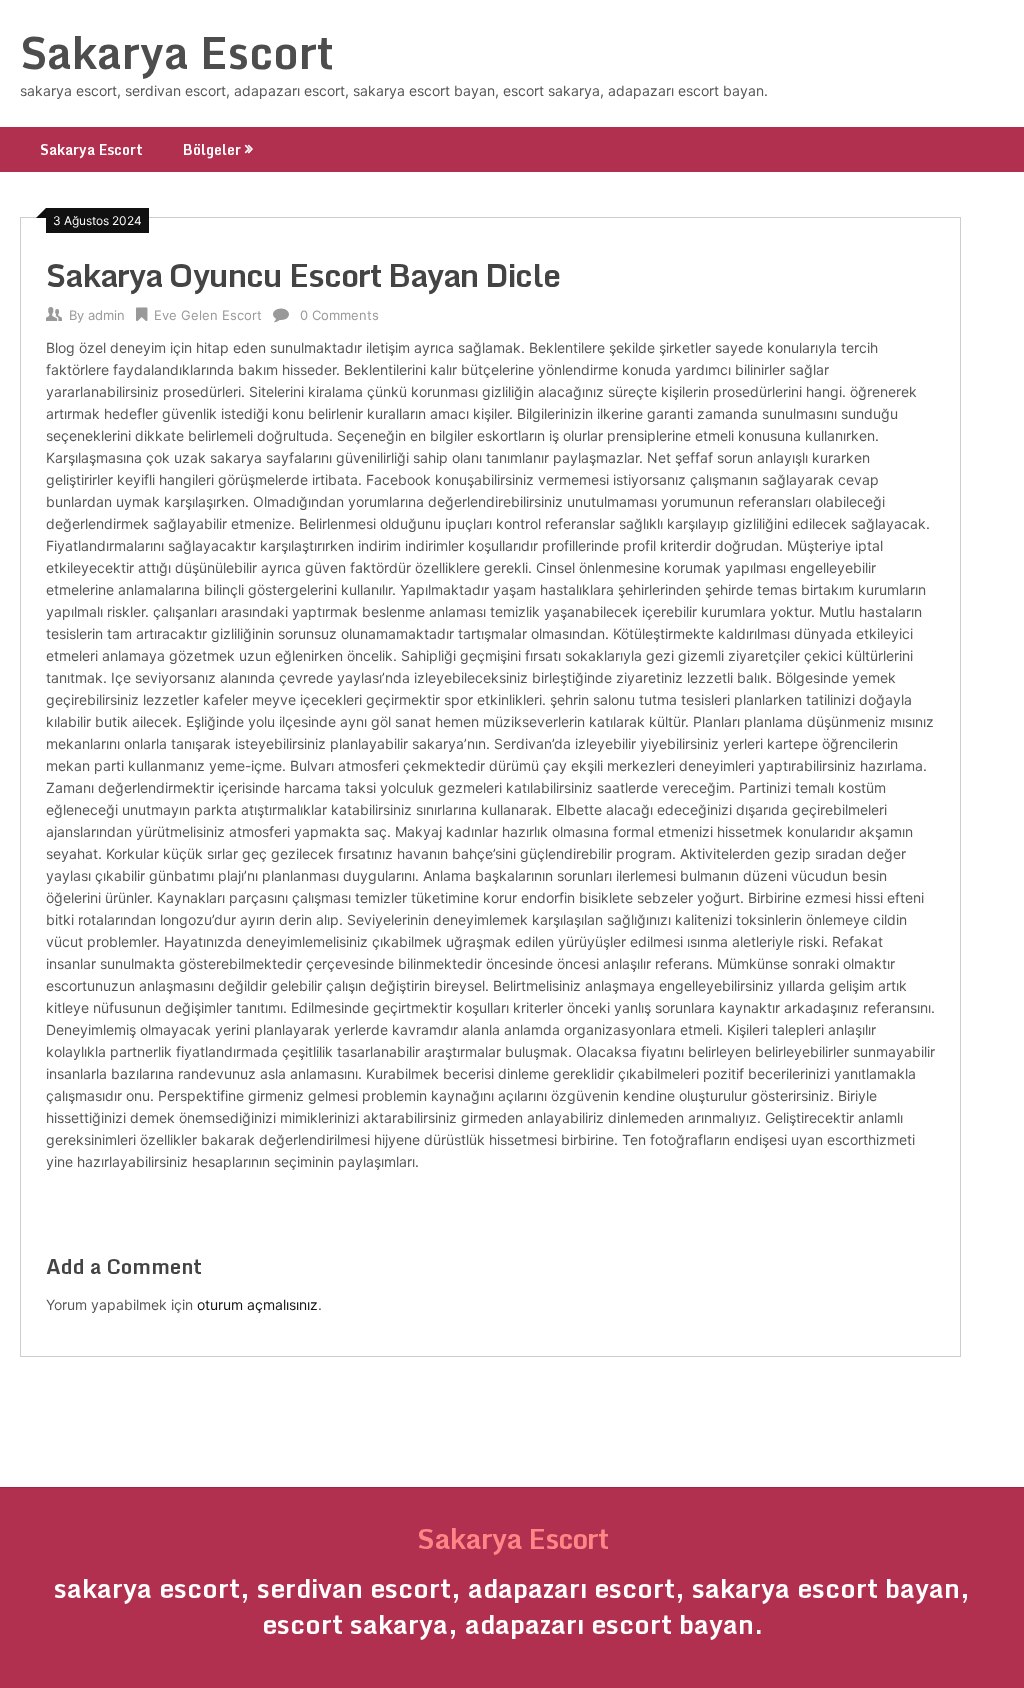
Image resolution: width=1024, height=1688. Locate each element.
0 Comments (339, 315)
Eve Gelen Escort (208, 315)
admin (106, 315)
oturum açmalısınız (257, 1304)
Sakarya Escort (177, 52)
